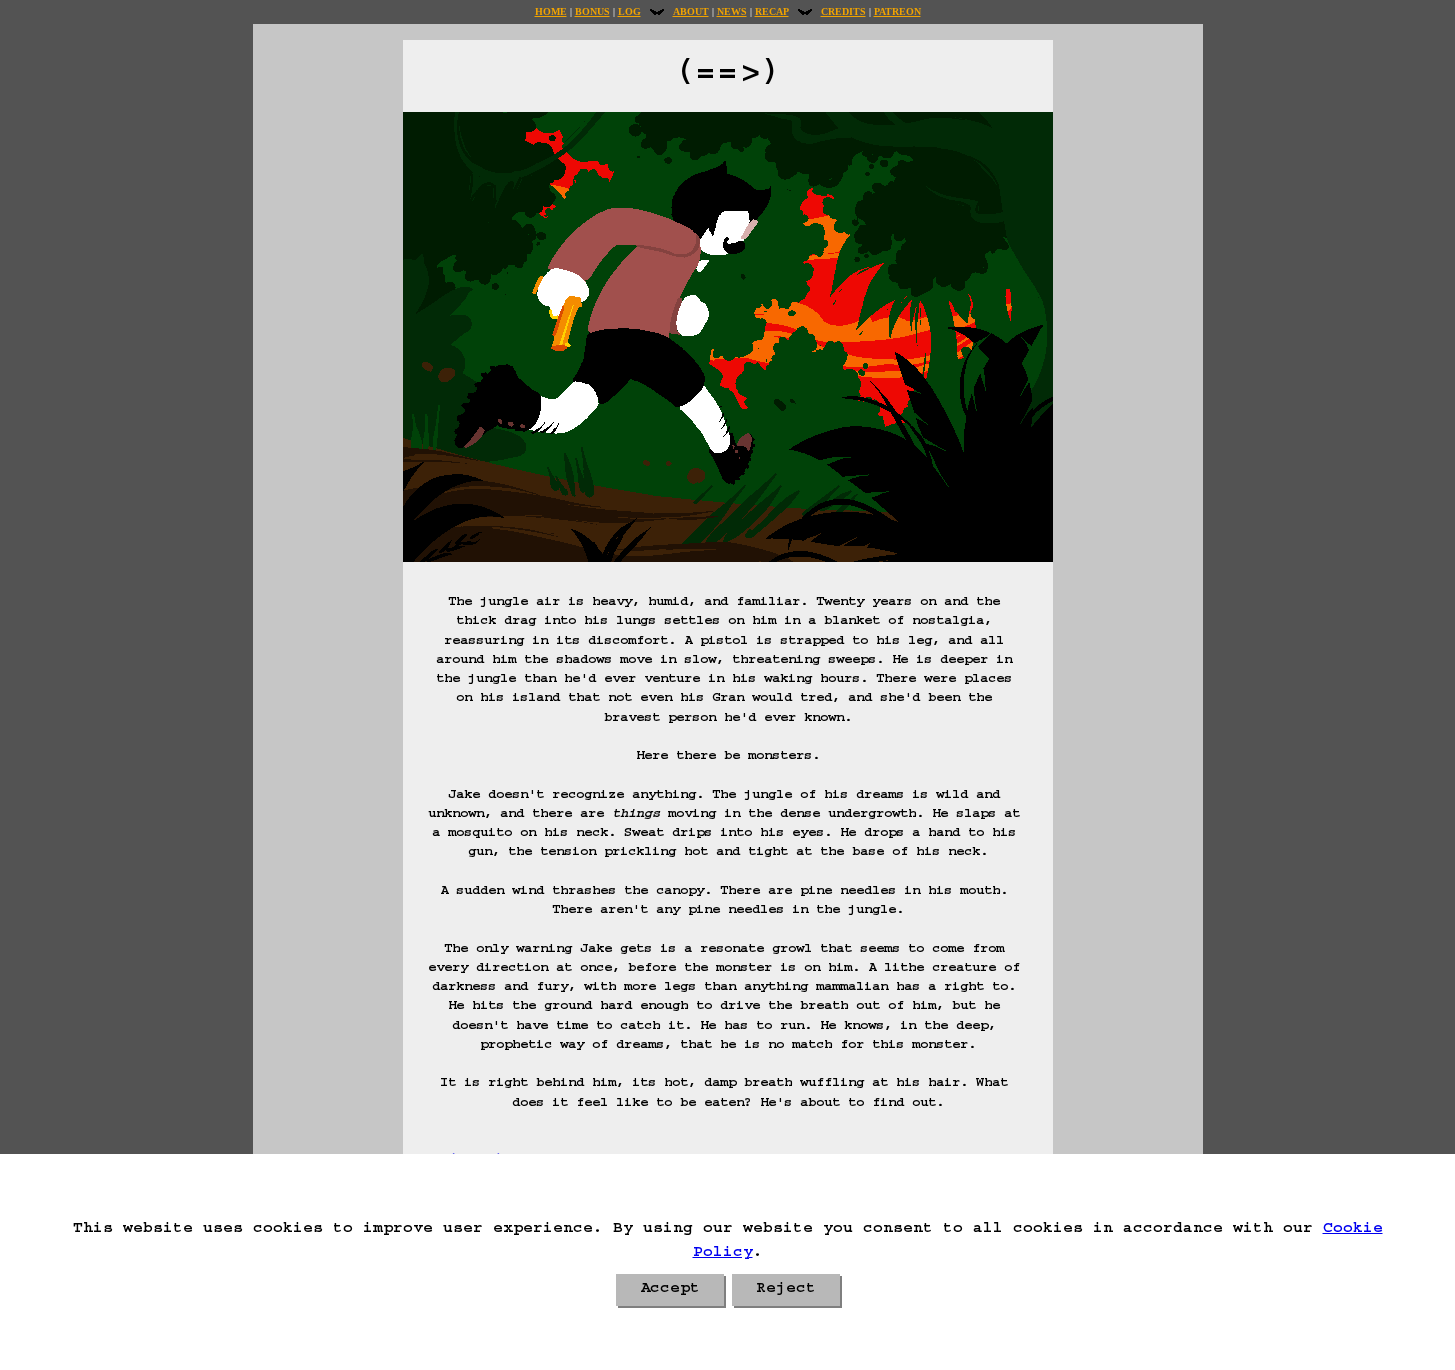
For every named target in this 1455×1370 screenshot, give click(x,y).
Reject (786, 1290)
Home (551, 11)
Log (629, 11)
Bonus (592, 11)
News (732, 11)
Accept (670, 1290)
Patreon (897, 11)
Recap (772, 11)
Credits (843, 11)
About (691, 11)
